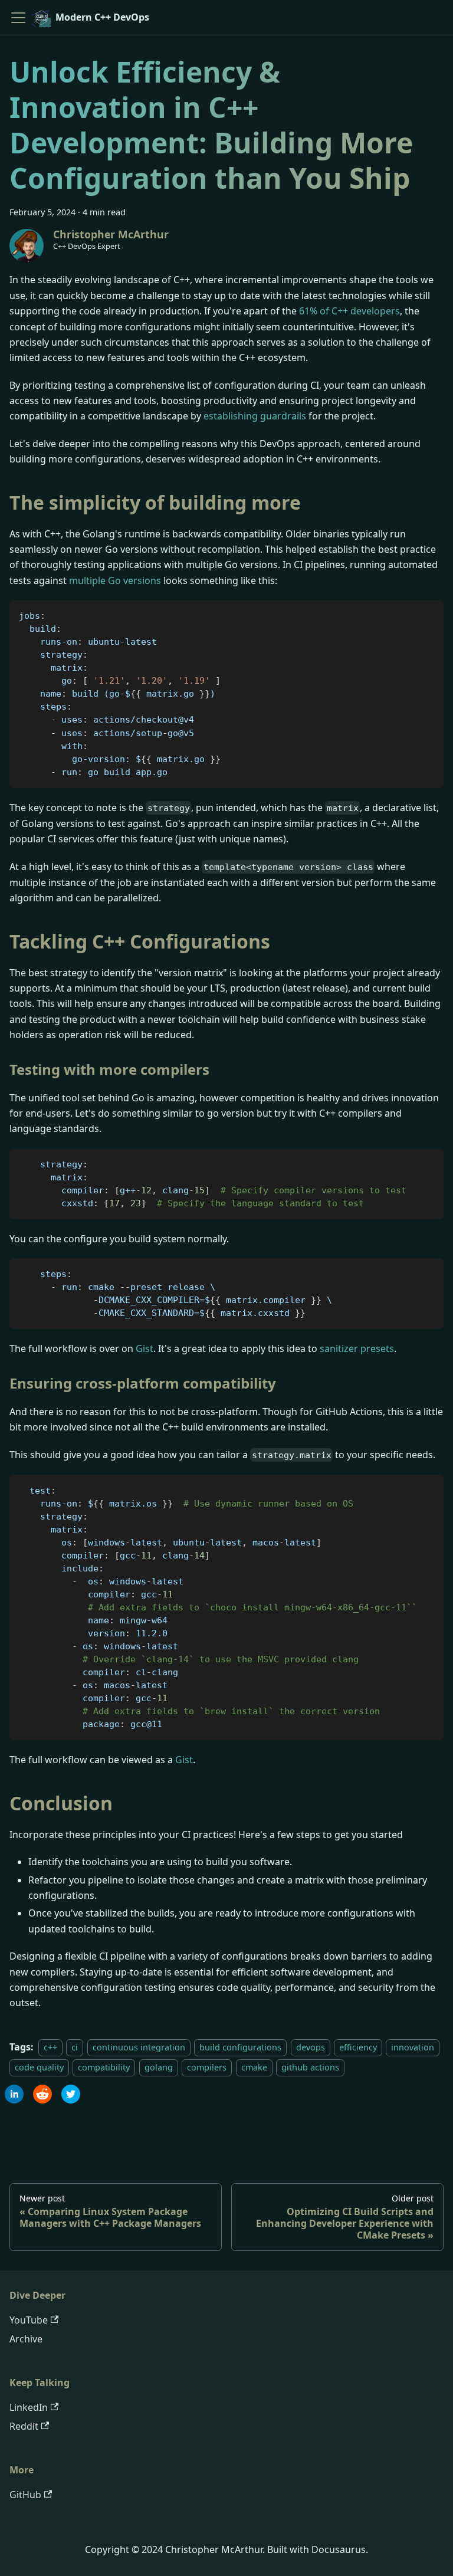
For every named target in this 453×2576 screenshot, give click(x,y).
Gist (145, 1348)
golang (159, 2067)
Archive (26, 2339)
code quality (39, 2067)
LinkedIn (29, 2407)
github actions (310, 2067)
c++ (50, 2047)
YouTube (29, 2320)
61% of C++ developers (349, 311)
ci (75, 2047)
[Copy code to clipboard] (429, 614)
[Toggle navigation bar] (18, 18)
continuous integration (139, 2047)
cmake (254, 2067)
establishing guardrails (255, 416)
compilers (207, 2067)
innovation (413, 2047)
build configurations (240, 2047)
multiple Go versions (115, 580)
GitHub (25, 2495)
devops (311, 2047)
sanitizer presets (357, 1348)
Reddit (24, 2426)
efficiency (358, 2047)
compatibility (104, 2067)
